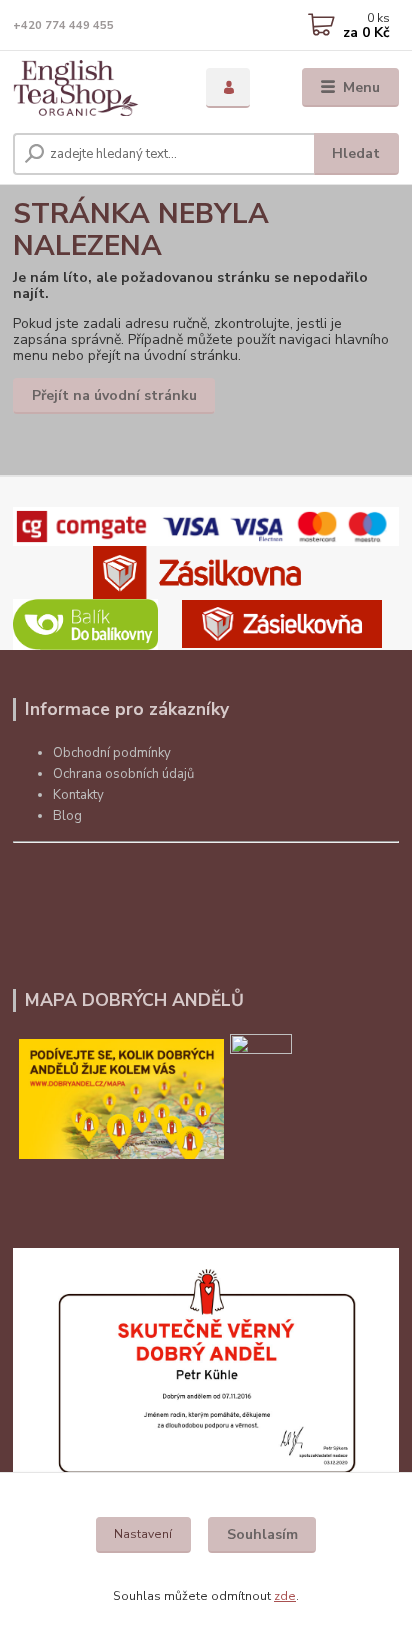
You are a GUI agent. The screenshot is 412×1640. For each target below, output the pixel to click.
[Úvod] (93, 88)
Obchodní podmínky (112, 753)
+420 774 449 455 (63, 25)
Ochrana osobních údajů (123, 774)
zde (285, 1596)
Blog (67, 816)
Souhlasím (262, 1534)
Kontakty (78, 795)
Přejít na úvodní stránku (114, 395)
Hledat (356, 153)
